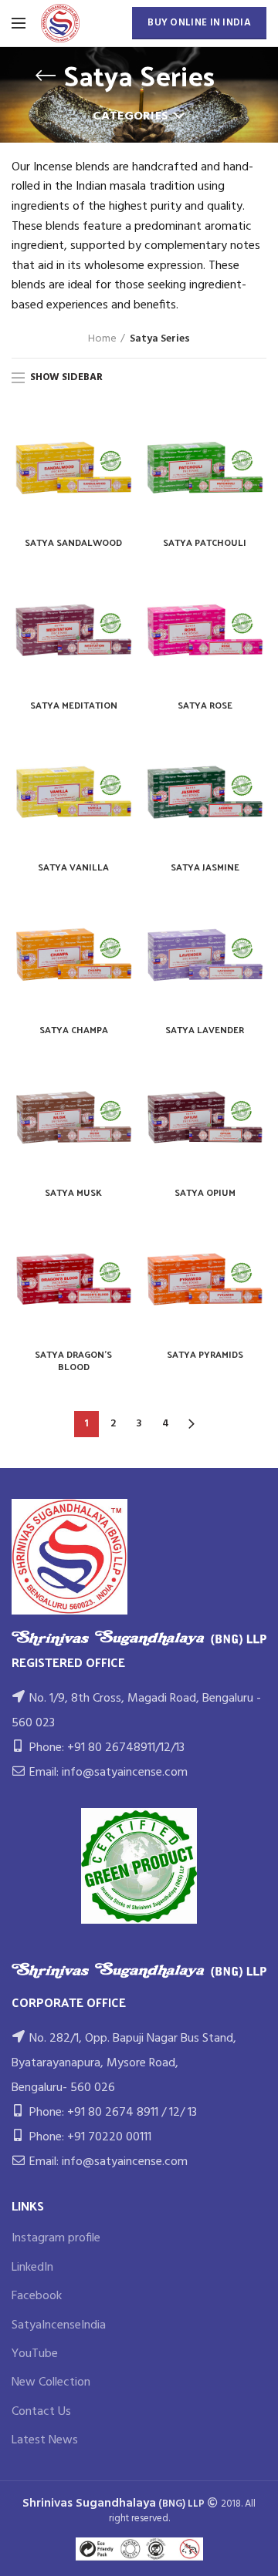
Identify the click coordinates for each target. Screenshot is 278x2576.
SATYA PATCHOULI (205, 543)
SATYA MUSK (73, 1193)
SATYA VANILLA (73, 867)
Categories (131, 116)
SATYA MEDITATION (74, 705)
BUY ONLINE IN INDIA (199, 23)
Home (102, 339)
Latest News (45, 2440)
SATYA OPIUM (205, 1193)
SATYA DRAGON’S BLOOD (73, 1360)
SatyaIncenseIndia (59, 2325)
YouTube (35, 2354)
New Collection (51, 2382)
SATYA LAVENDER (205, 1030)
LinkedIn (32, 2268)
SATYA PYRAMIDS (205, 1355)
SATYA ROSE (205, 705)
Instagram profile (56, 2238)
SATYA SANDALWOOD (73, 543)
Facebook (37, 2296)
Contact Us (41, 2412)
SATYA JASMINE (205, 867)
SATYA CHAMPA (74, 1030)
